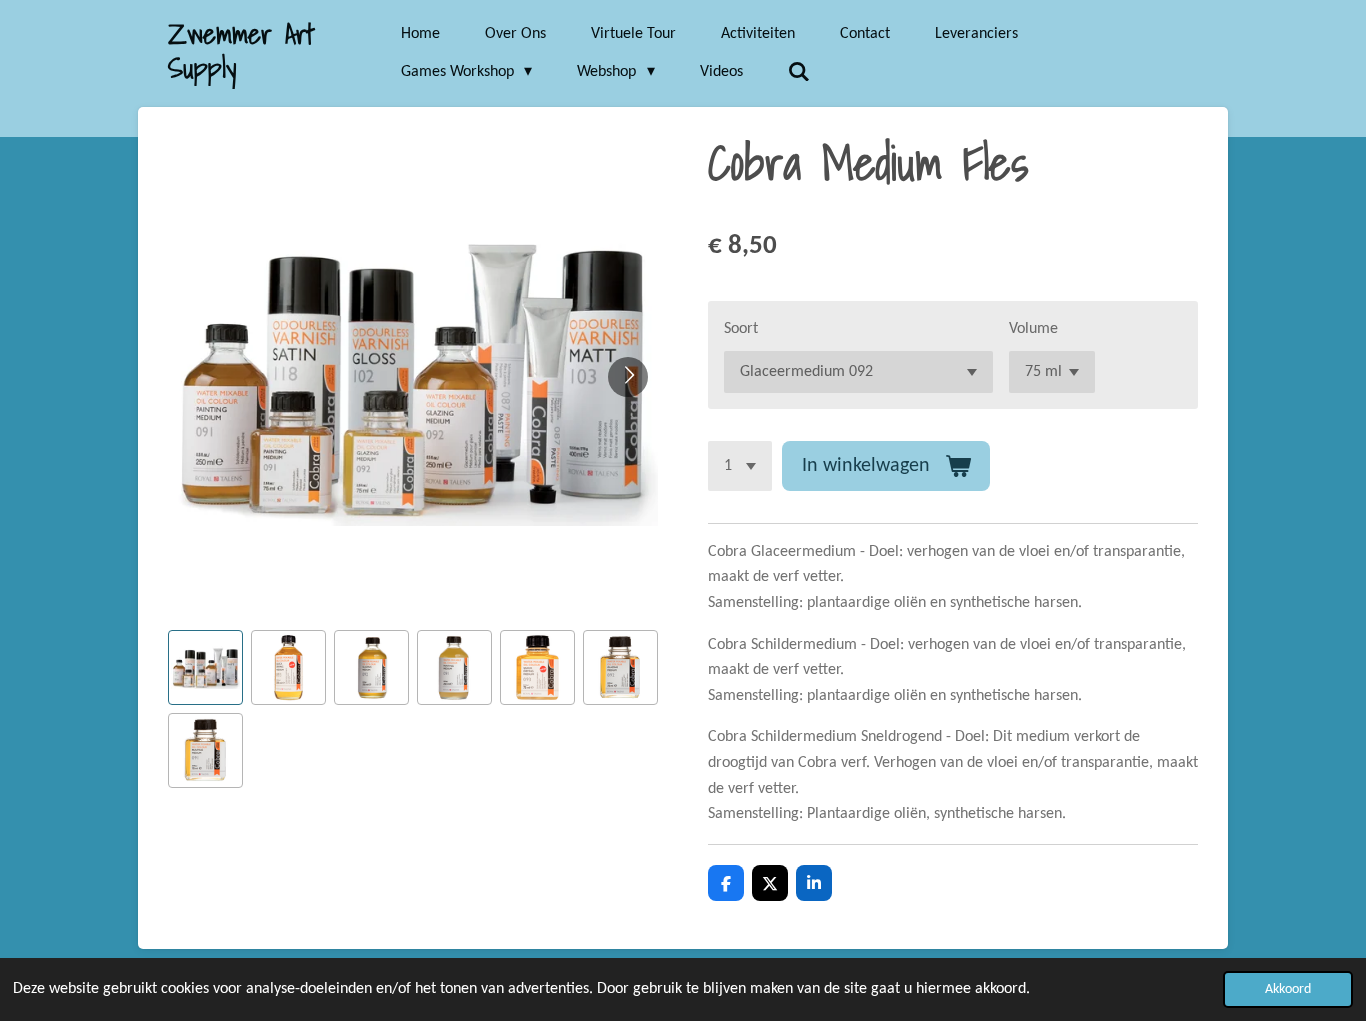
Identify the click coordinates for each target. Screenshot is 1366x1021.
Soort (741, 329)
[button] (205, 667)
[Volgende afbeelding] (628, 377)
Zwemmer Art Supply (241, 50)
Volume (1033, 329)
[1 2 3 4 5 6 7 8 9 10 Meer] (740, 466)
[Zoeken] (799, 72)
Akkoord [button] (1288, 989)
